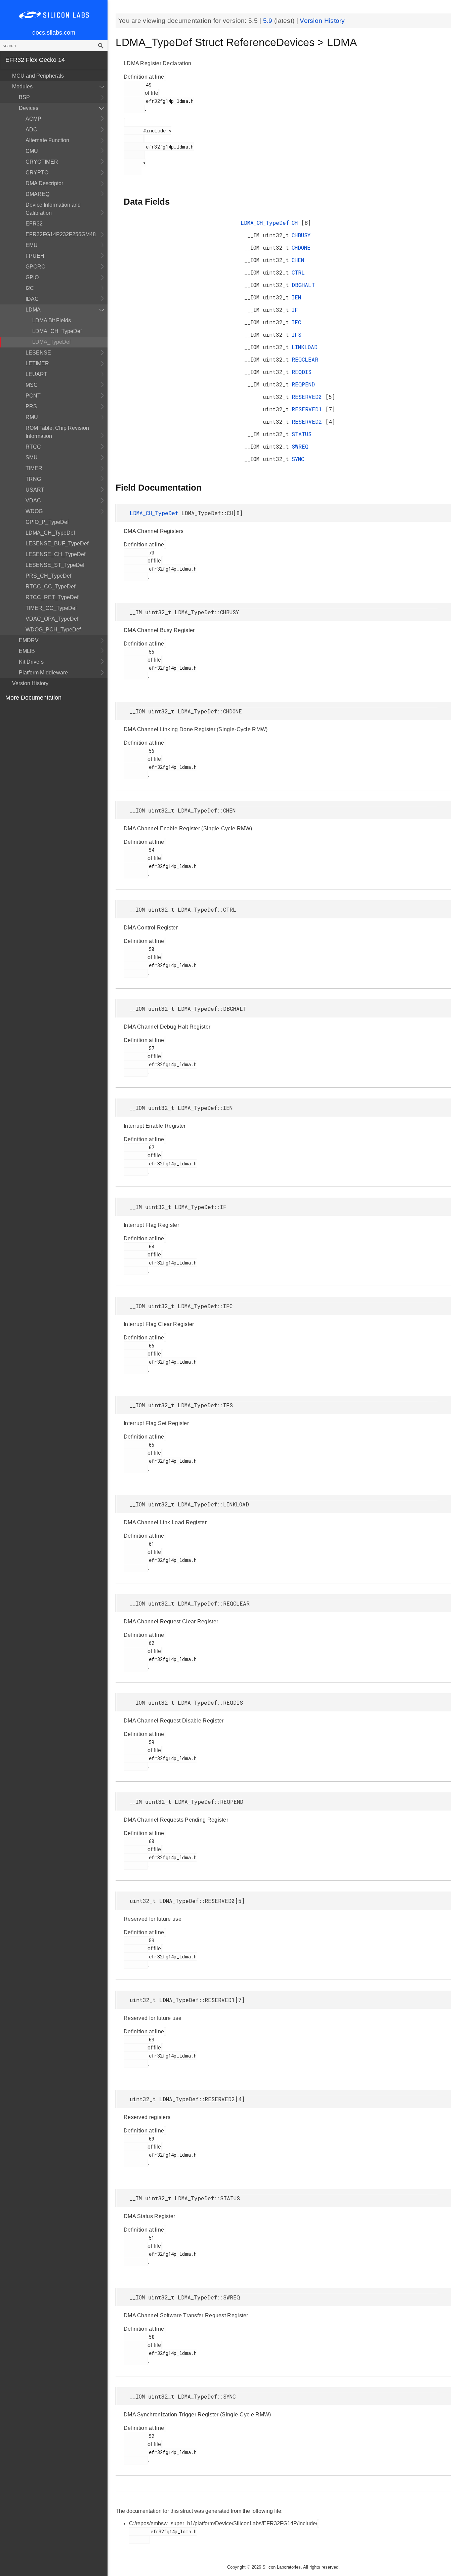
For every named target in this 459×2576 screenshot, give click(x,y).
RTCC (33, 447)
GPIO (32, 277)
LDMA (33, 310)
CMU (32, 151)
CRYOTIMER (42, 162)
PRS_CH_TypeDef (48, 576)
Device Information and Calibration (53, 209)
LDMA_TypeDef (51, 342)
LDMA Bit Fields (52, 320)
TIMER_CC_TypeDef (51, 608)
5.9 (269, 21)
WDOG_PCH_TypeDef (53, 630)
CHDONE (301, 247)
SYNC (298, 459)
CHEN (298, 260)
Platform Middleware (43, 673)
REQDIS (302, 372)
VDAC (33, 501)
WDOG (34, 511)
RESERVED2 (308, 422)
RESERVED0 (308, 397)
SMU (32, 458)
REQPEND (303, 384)
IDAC (32, 299)
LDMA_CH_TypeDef (57, 331)
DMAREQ (37, 194)
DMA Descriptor (44, 183)
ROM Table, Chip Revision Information (57, 432)
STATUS (302, 434)
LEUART (36, 374)
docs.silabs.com (54, 33)
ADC (31, 130)
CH (296, 223)
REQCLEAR (305, 359)
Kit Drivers (31, 662)
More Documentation (33, 698)
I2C (30, 288)
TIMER (34, 468)
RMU (32, 417)
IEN (296, 297)
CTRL (298, 272)
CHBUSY (301, 235)
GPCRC (35, 267)
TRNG (33, 479)
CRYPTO (37, 173)
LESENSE (38, 353)
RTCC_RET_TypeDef (52, 597)
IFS (297, 335)
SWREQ (300, 446)
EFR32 (34, 224)
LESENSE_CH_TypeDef (55, 554)
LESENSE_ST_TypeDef (55, 565)
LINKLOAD (305, 347)
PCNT (33, 396)
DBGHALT (303, 285)
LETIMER (37, 363)
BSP (24, 97)
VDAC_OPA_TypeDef (52, 619)
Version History (30, 683)
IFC (296, 322)
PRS (31, 406)
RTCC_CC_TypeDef (50, 587)
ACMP (33, 119)
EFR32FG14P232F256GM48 (61, 234)
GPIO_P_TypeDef (47, 522)
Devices (29, 108)
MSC (32, 385)
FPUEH (35, 256)
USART (35, 490)
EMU (32, 245)
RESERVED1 (308, 409)
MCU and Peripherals (38, 76)
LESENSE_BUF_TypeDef (57, 544)
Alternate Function (47, 140)
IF (295, 310)
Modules (22, 87)
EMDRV (29, 640)
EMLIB (27, 651)
